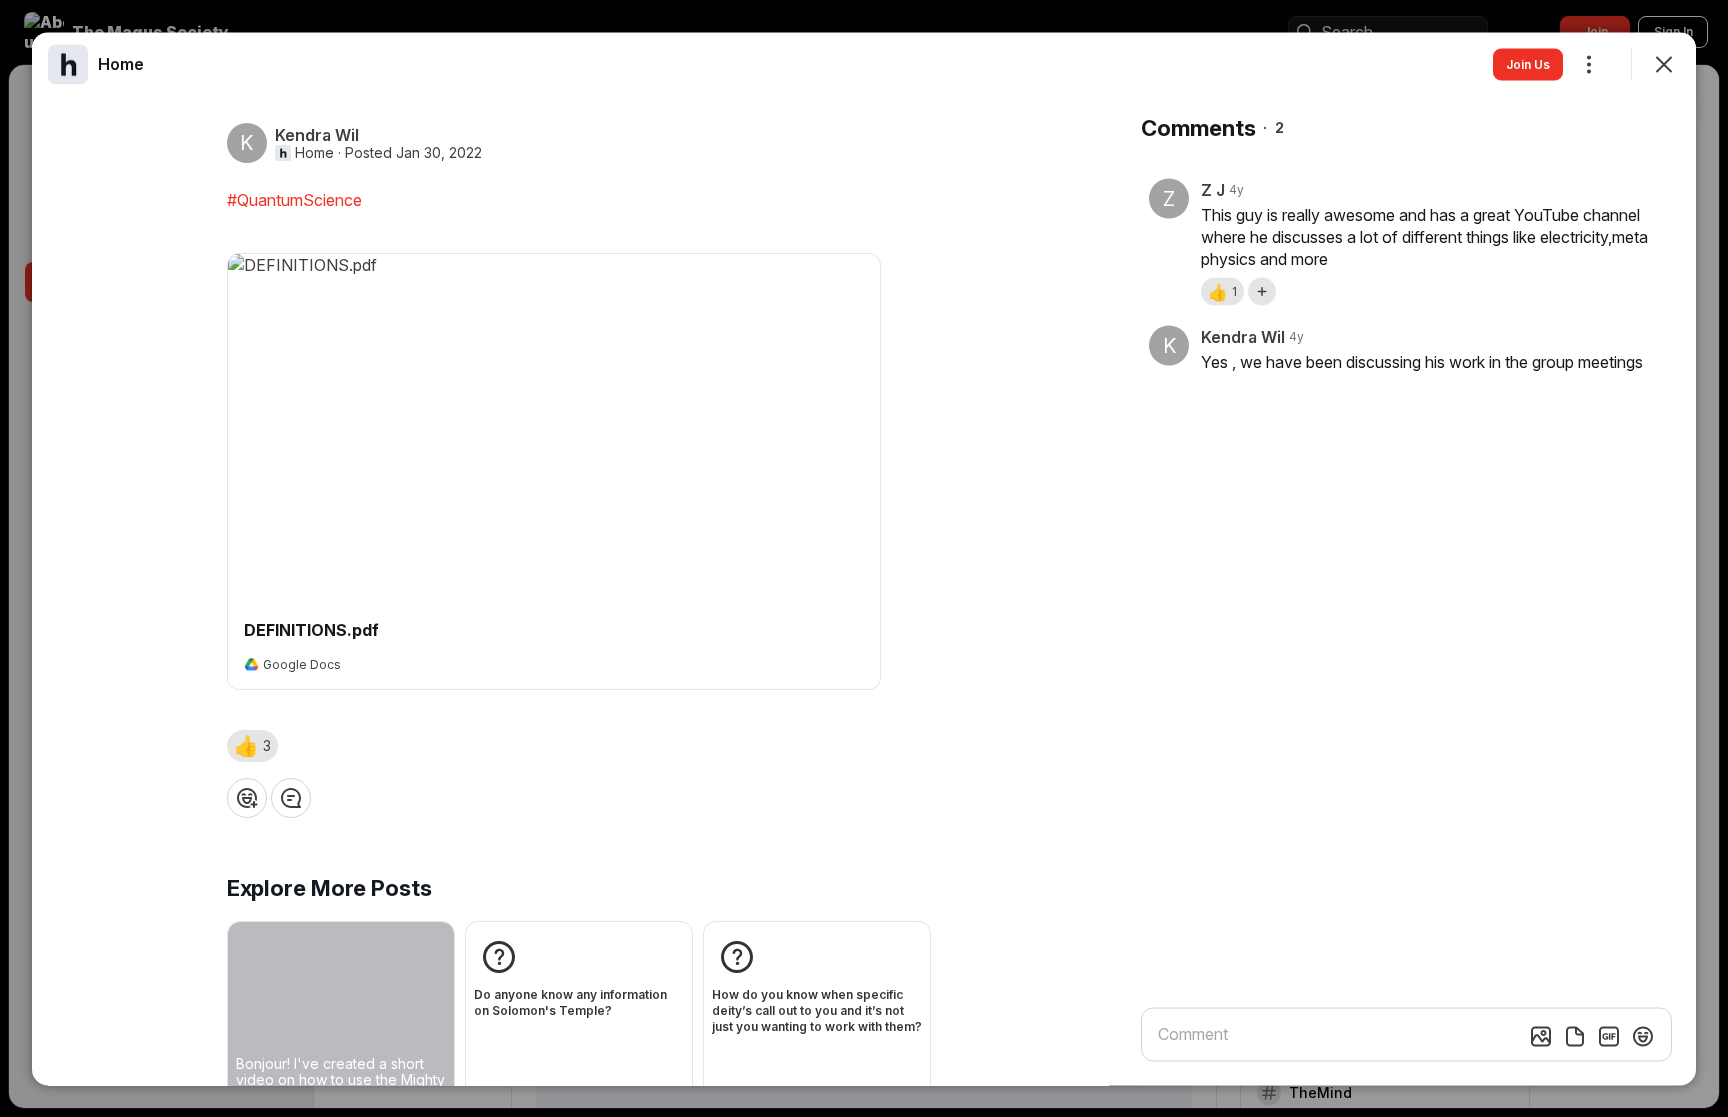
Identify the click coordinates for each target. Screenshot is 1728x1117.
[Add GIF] (1609, 1036)
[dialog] (864, 558)
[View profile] (68, 64)
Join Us (1528, 63)
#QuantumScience (294, 199)
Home (314, 152)
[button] (252, 745)
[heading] (121, 63)
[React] (247, 797)
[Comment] (291, 797)
